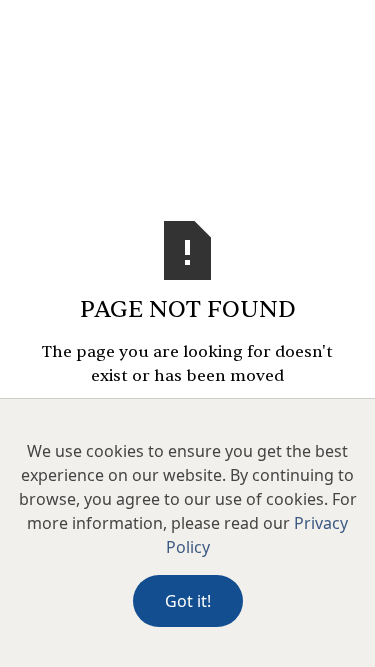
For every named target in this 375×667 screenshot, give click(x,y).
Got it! (188, 601)
